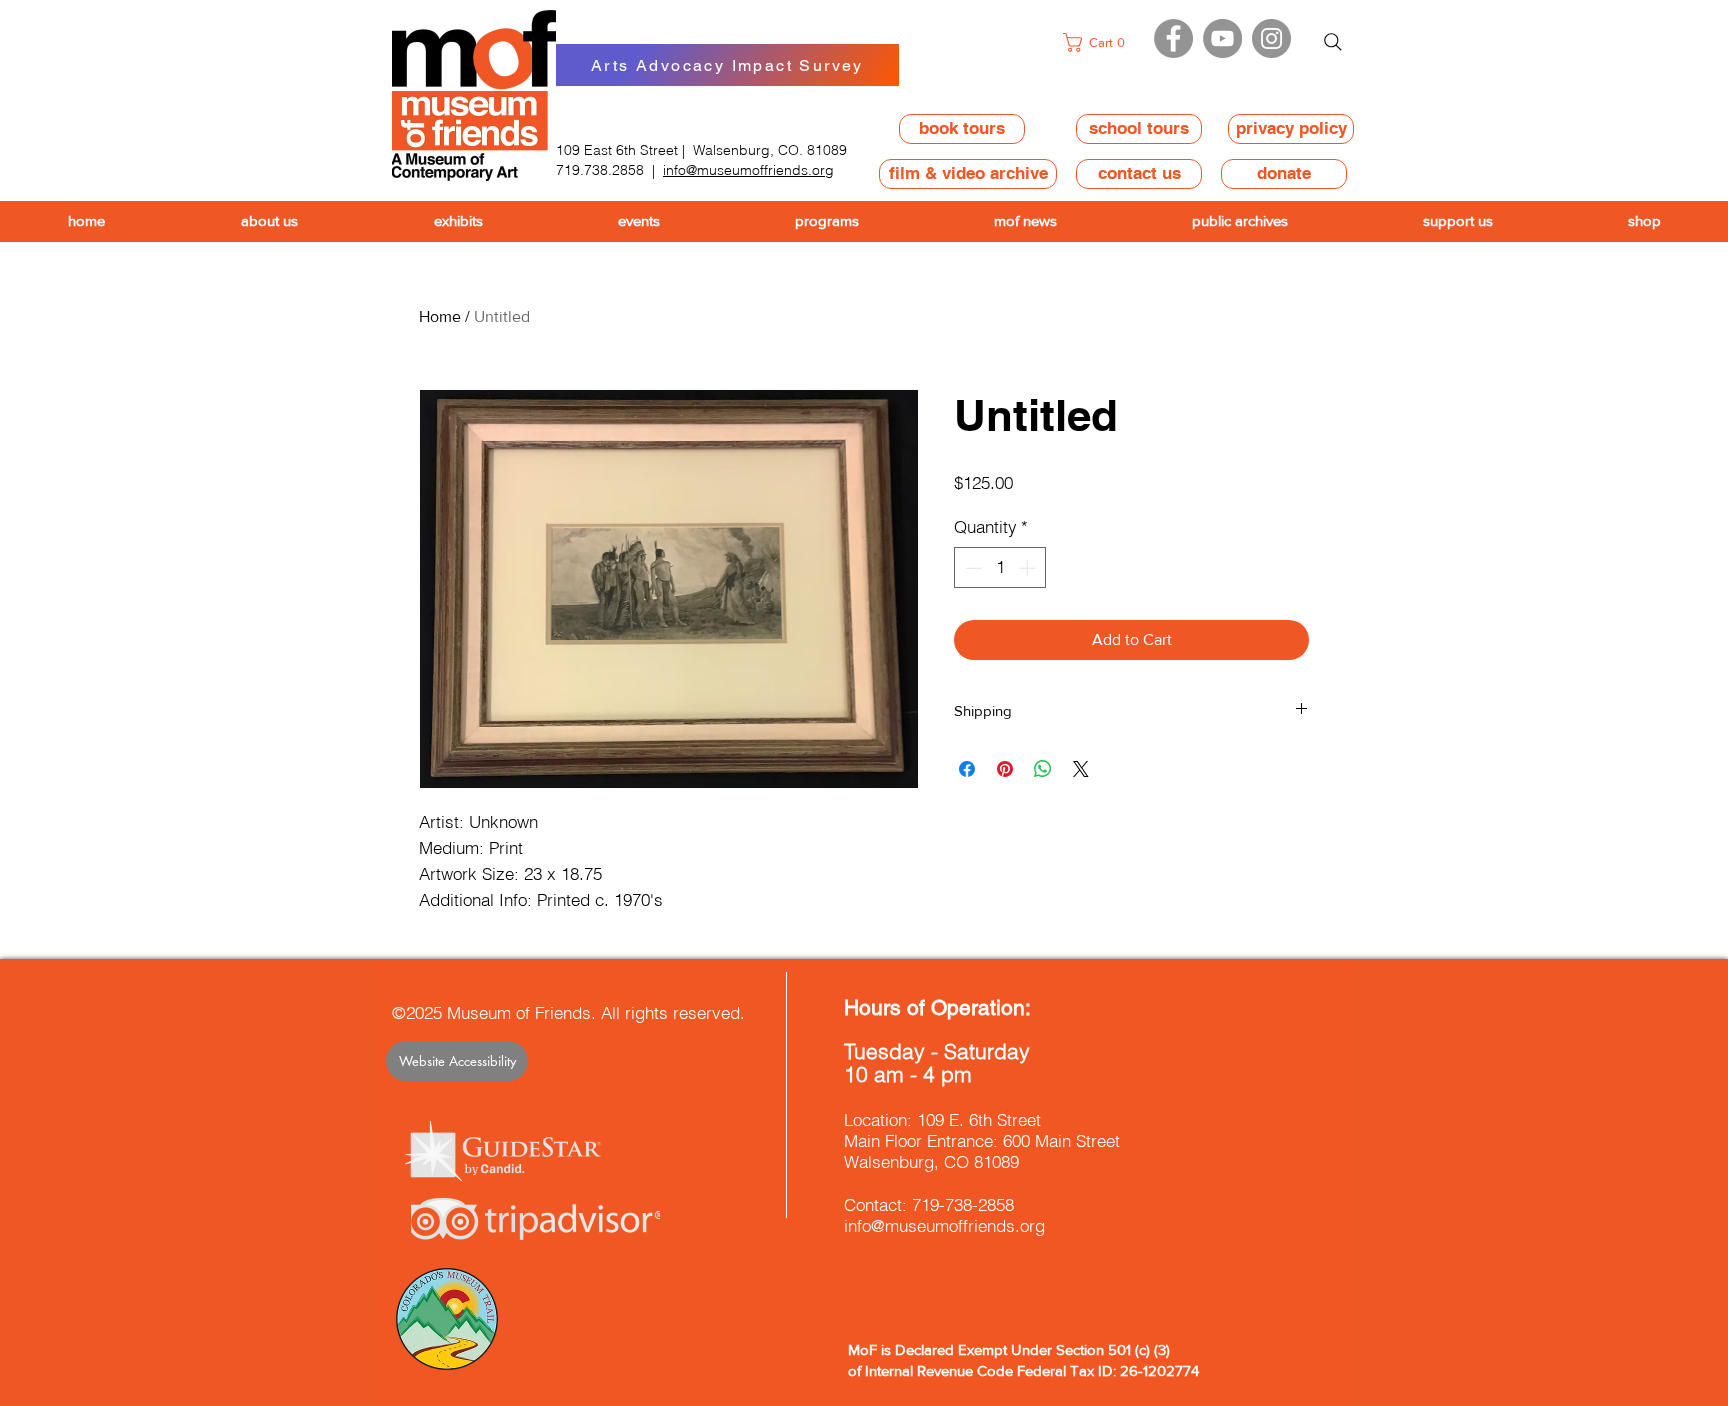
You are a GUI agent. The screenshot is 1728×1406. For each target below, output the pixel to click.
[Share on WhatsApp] (1043, 769)
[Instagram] (1271, 38)
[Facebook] (1173, 38)
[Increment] (1029, 568)
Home (440, 316)
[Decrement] (972, 568)
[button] (1099, 42)
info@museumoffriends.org (748, 170)
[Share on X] (1081, 769)
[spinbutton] (1000, 568)
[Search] (1333, 42)
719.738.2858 (600, 170)
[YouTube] (1222, 38)
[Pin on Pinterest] (1005, 769)
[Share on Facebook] (967, 769)
